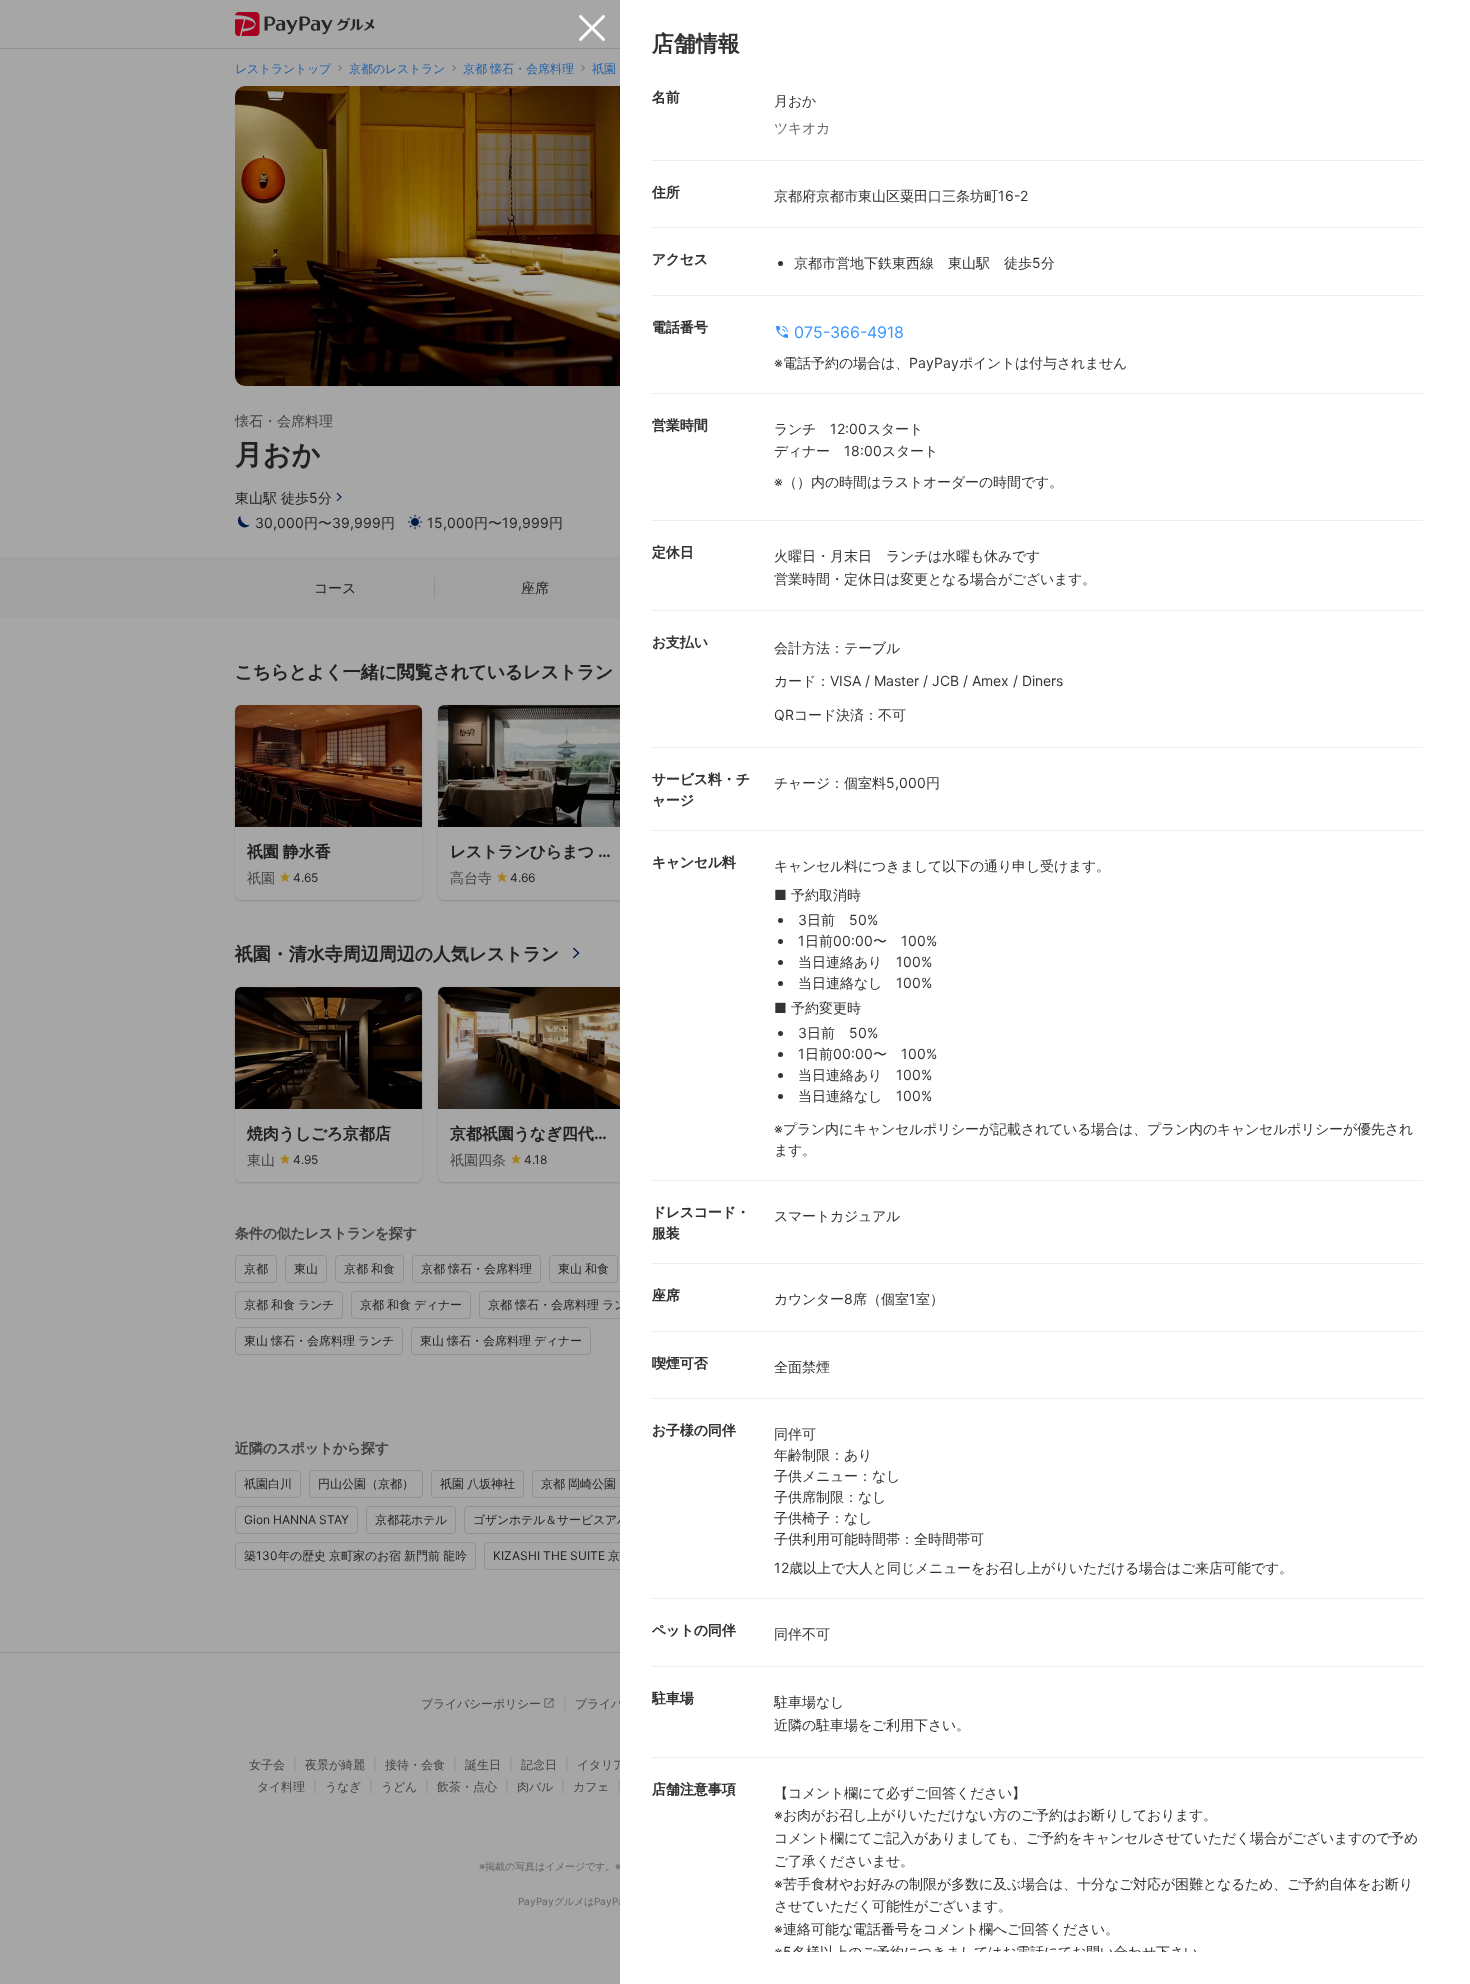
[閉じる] (592, 28)
